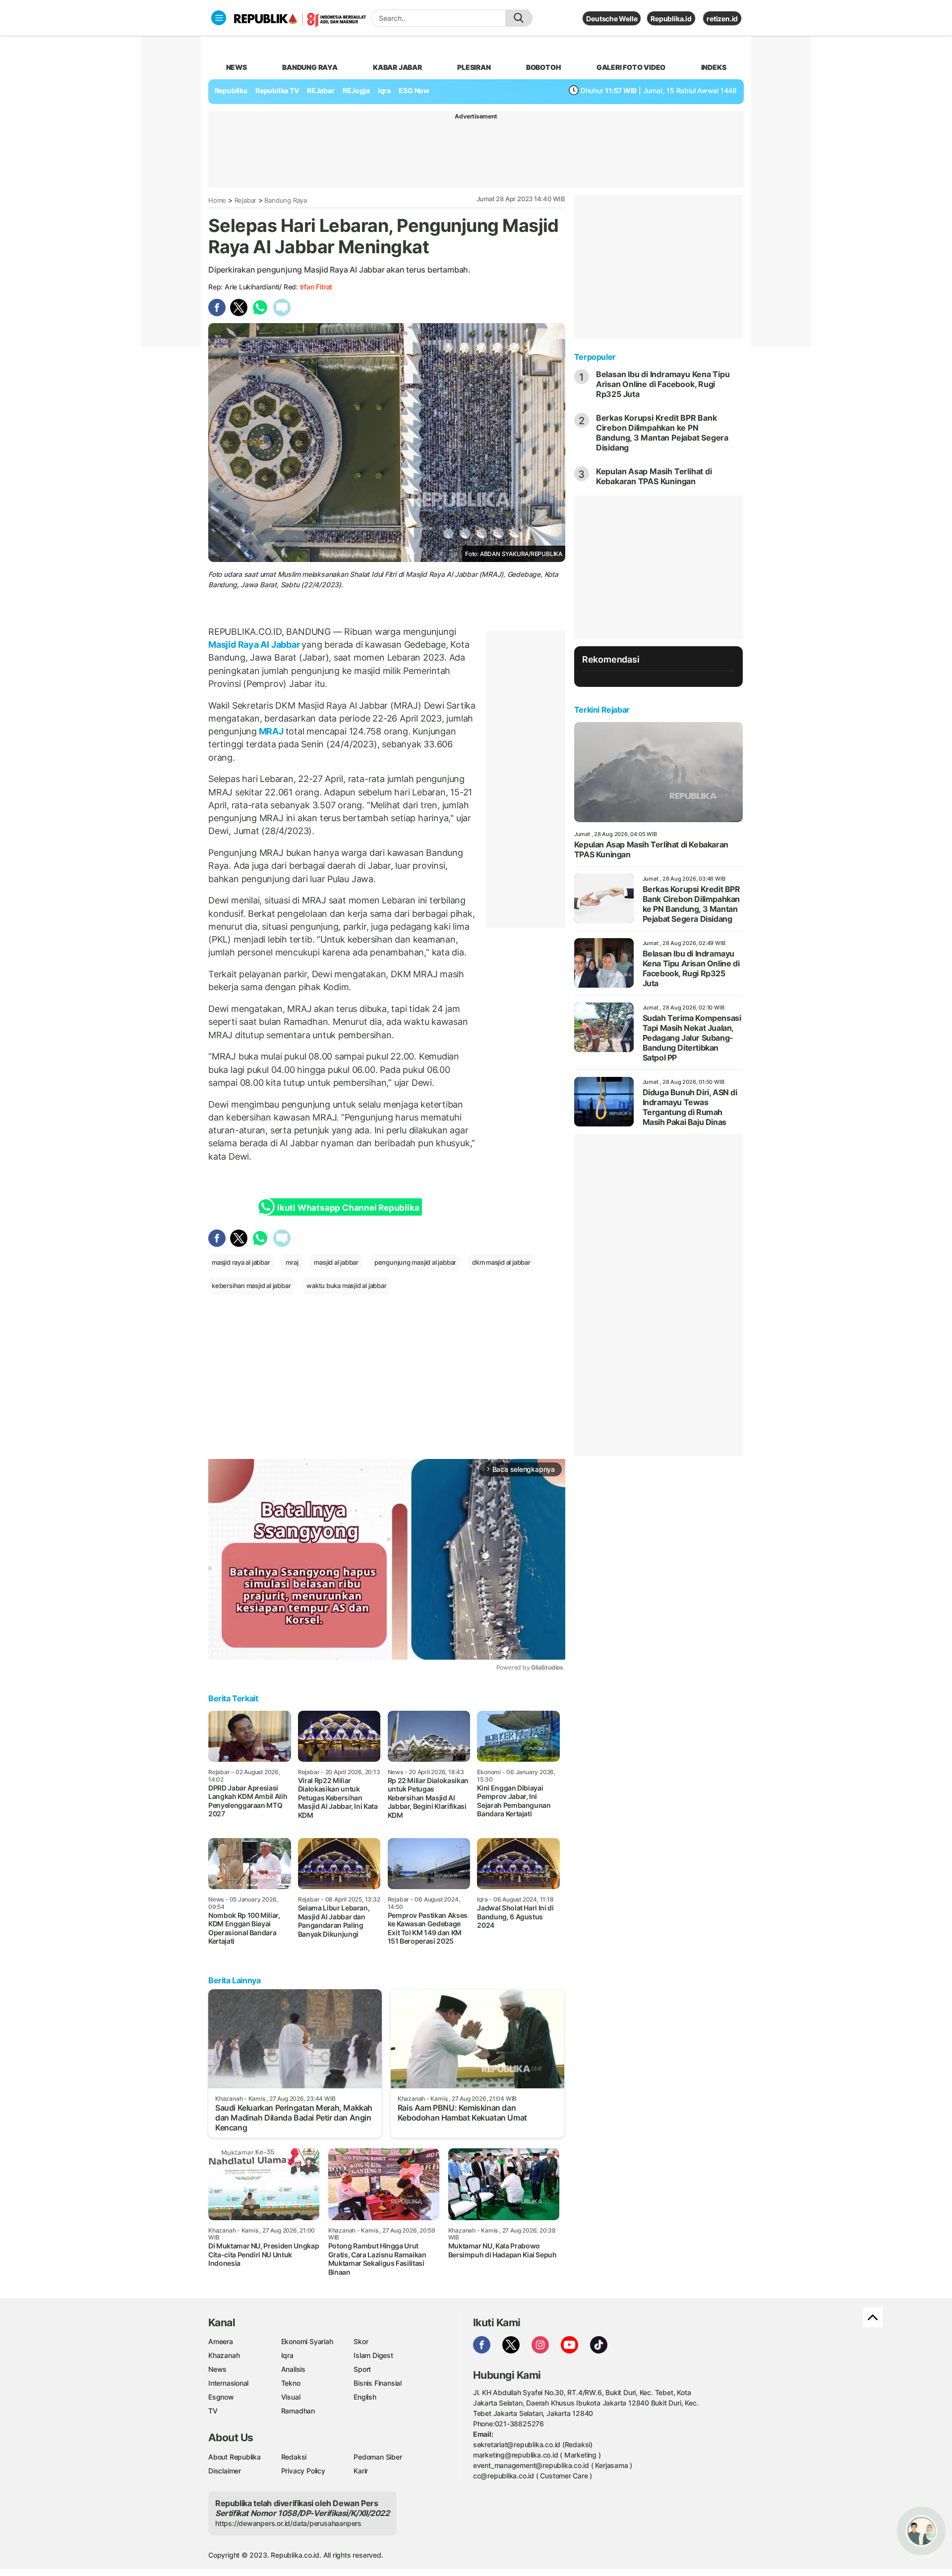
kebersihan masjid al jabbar (251, 1286)
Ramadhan (298, 2411)
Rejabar (246, 200)
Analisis (293, 2369)
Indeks (714, 67)
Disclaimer (225, 2471)
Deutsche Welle (612, 19)
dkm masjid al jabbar (501, 1262)
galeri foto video (631, 67)
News (217, 2369)
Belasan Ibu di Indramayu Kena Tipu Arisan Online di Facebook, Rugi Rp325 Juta (663, 384)
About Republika (235, 2457)
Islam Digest (373, 2355)
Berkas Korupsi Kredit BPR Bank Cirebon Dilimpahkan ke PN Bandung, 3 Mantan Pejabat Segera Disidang (662, 433)
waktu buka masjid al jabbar (346, 1286)
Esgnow (221, 2397)
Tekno (291, 2383)
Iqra (287, 2355)
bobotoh (544, 67)
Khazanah (224, 2355)
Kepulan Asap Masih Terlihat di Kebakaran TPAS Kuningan (654, 476)
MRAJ (271, 731)
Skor (361, 2341)
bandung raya (310, 67)
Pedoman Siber (378, 2457)
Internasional (228, 2383)
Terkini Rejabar (602, 710)
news (237, 67)
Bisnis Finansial (378, 2383)
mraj (292, 1262)
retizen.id (722, 19)
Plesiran (474, 67)
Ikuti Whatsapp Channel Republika (348, 1208)
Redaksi (294, 2457)
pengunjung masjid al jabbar (415, 1262)
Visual (291, 2397)
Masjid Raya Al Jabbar (255, 644)
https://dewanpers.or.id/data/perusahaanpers (288, 2523)
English (365, 2397)
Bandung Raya (285, 200)
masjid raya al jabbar (241, 1262)
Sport (362, 2369)
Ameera (221, 2341)
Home (217, 200)
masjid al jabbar (336, 1262)
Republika (231, 90)
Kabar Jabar (397, 67)
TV (213, 2411)
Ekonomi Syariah (307, 2341)
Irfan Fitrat (316, 287)
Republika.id (671, 19)
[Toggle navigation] (219, 18)
